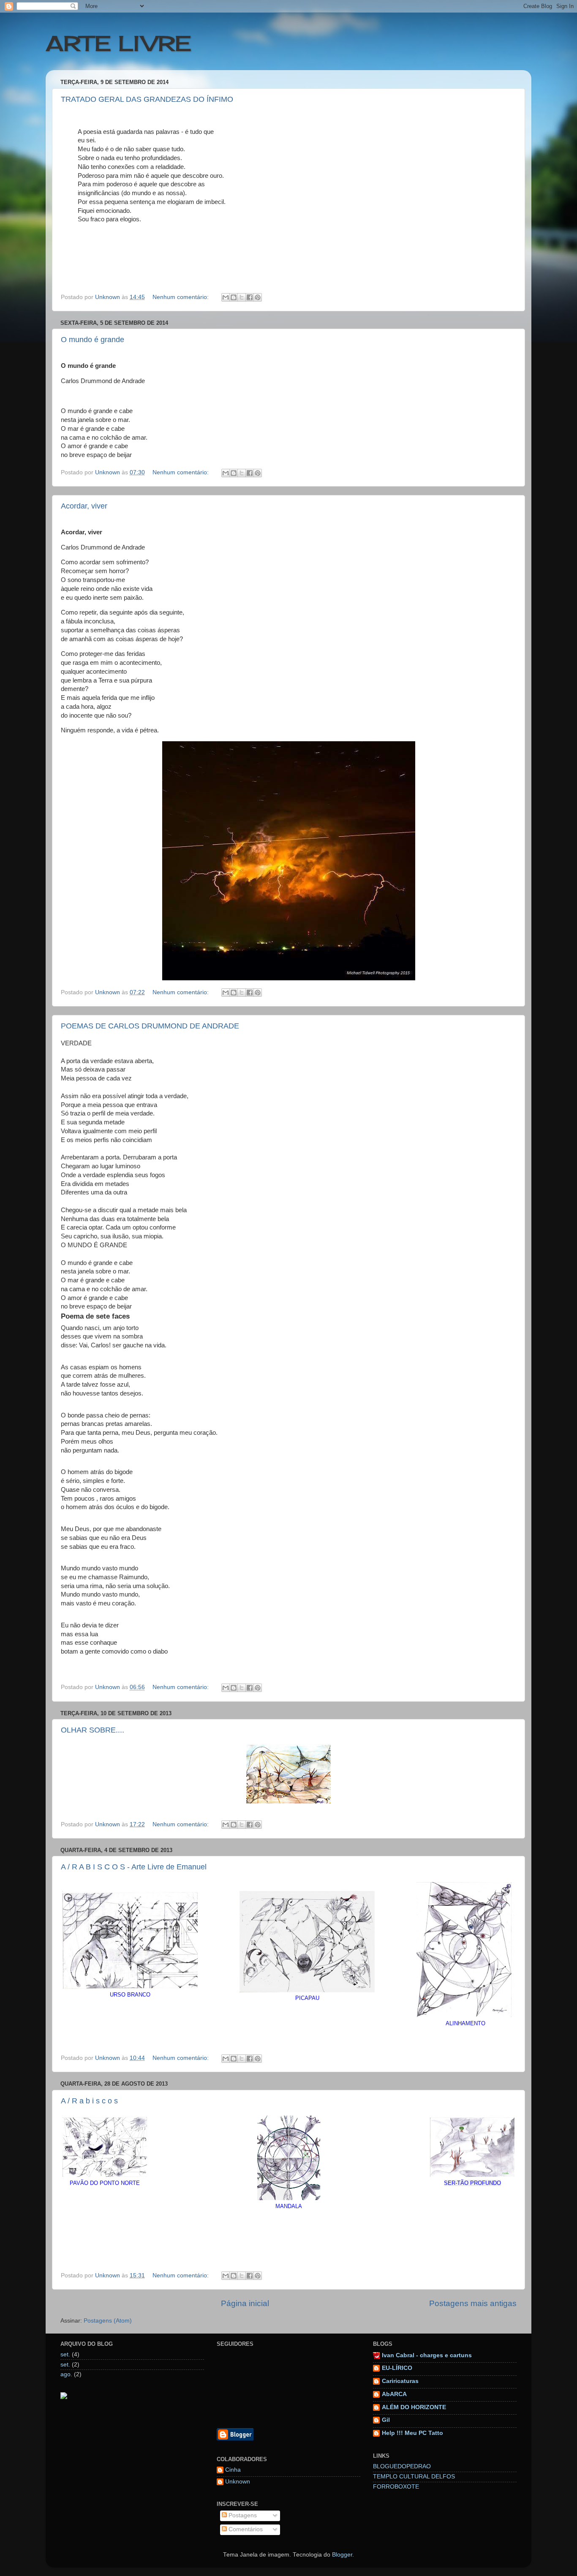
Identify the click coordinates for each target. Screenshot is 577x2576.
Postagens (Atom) (108, 2321)
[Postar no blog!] (234, 297)
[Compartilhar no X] (242, 297)
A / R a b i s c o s (89, 2101)
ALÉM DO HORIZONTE (414, 2407)
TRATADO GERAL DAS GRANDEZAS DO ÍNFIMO (147, 99)
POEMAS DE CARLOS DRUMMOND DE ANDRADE (150, 1026)
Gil (386, 2420)
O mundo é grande (93, 340)
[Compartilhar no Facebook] (250, 297)
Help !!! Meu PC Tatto (412, 2433)
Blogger (342, 2555)
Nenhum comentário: (181, 297)
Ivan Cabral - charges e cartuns (427, 2355)
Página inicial (245, 2303)
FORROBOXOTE (396, 2487)
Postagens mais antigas (473, 2303)
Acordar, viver (84, 506)
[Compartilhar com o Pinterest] (258, 297)
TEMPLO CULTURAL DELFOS (414, 2477)
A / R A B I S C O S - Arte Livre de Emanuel (134, 1867)
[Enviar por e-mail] (226, 297)
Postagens (242, 2515)
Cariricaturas (400, 2381)
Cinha (233, 2470)
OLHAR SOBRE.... (93, 1730)
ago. (66, 2374)
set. (65, 2354)
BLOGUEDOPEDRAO (402, 2466)
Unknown (238, 2482)
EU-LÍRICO (397, 2368)
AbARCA (394, 2394)
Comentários (245, 2529)
